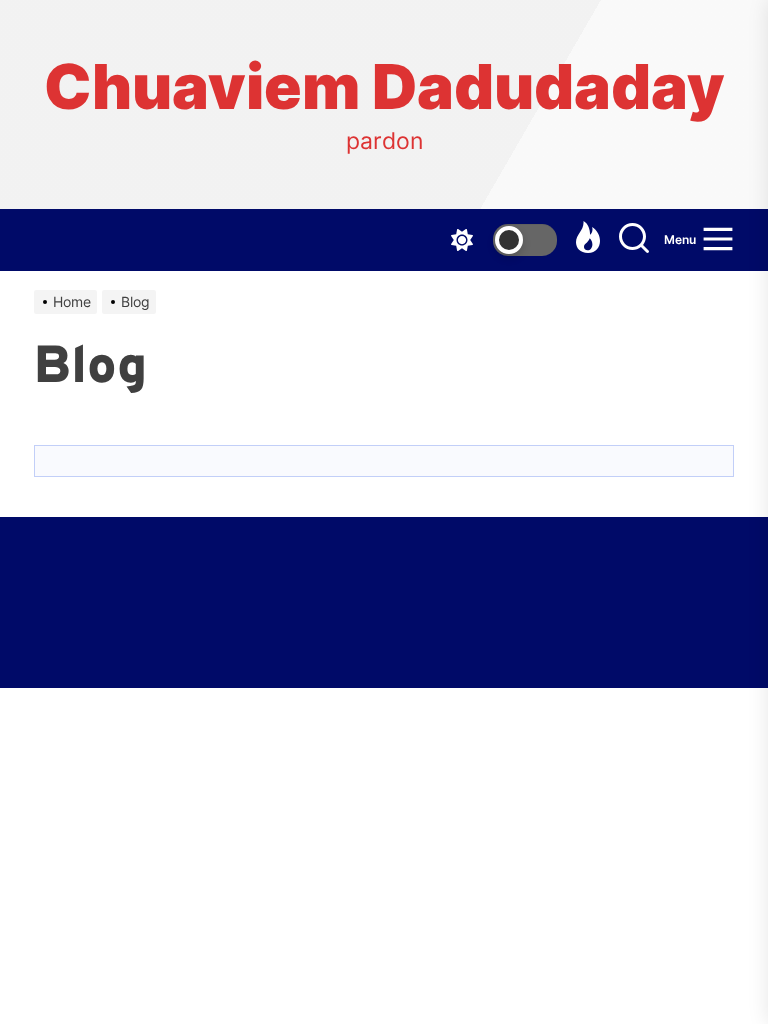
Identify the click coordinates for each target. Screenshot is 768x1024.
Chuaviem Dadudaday (384, 87)
